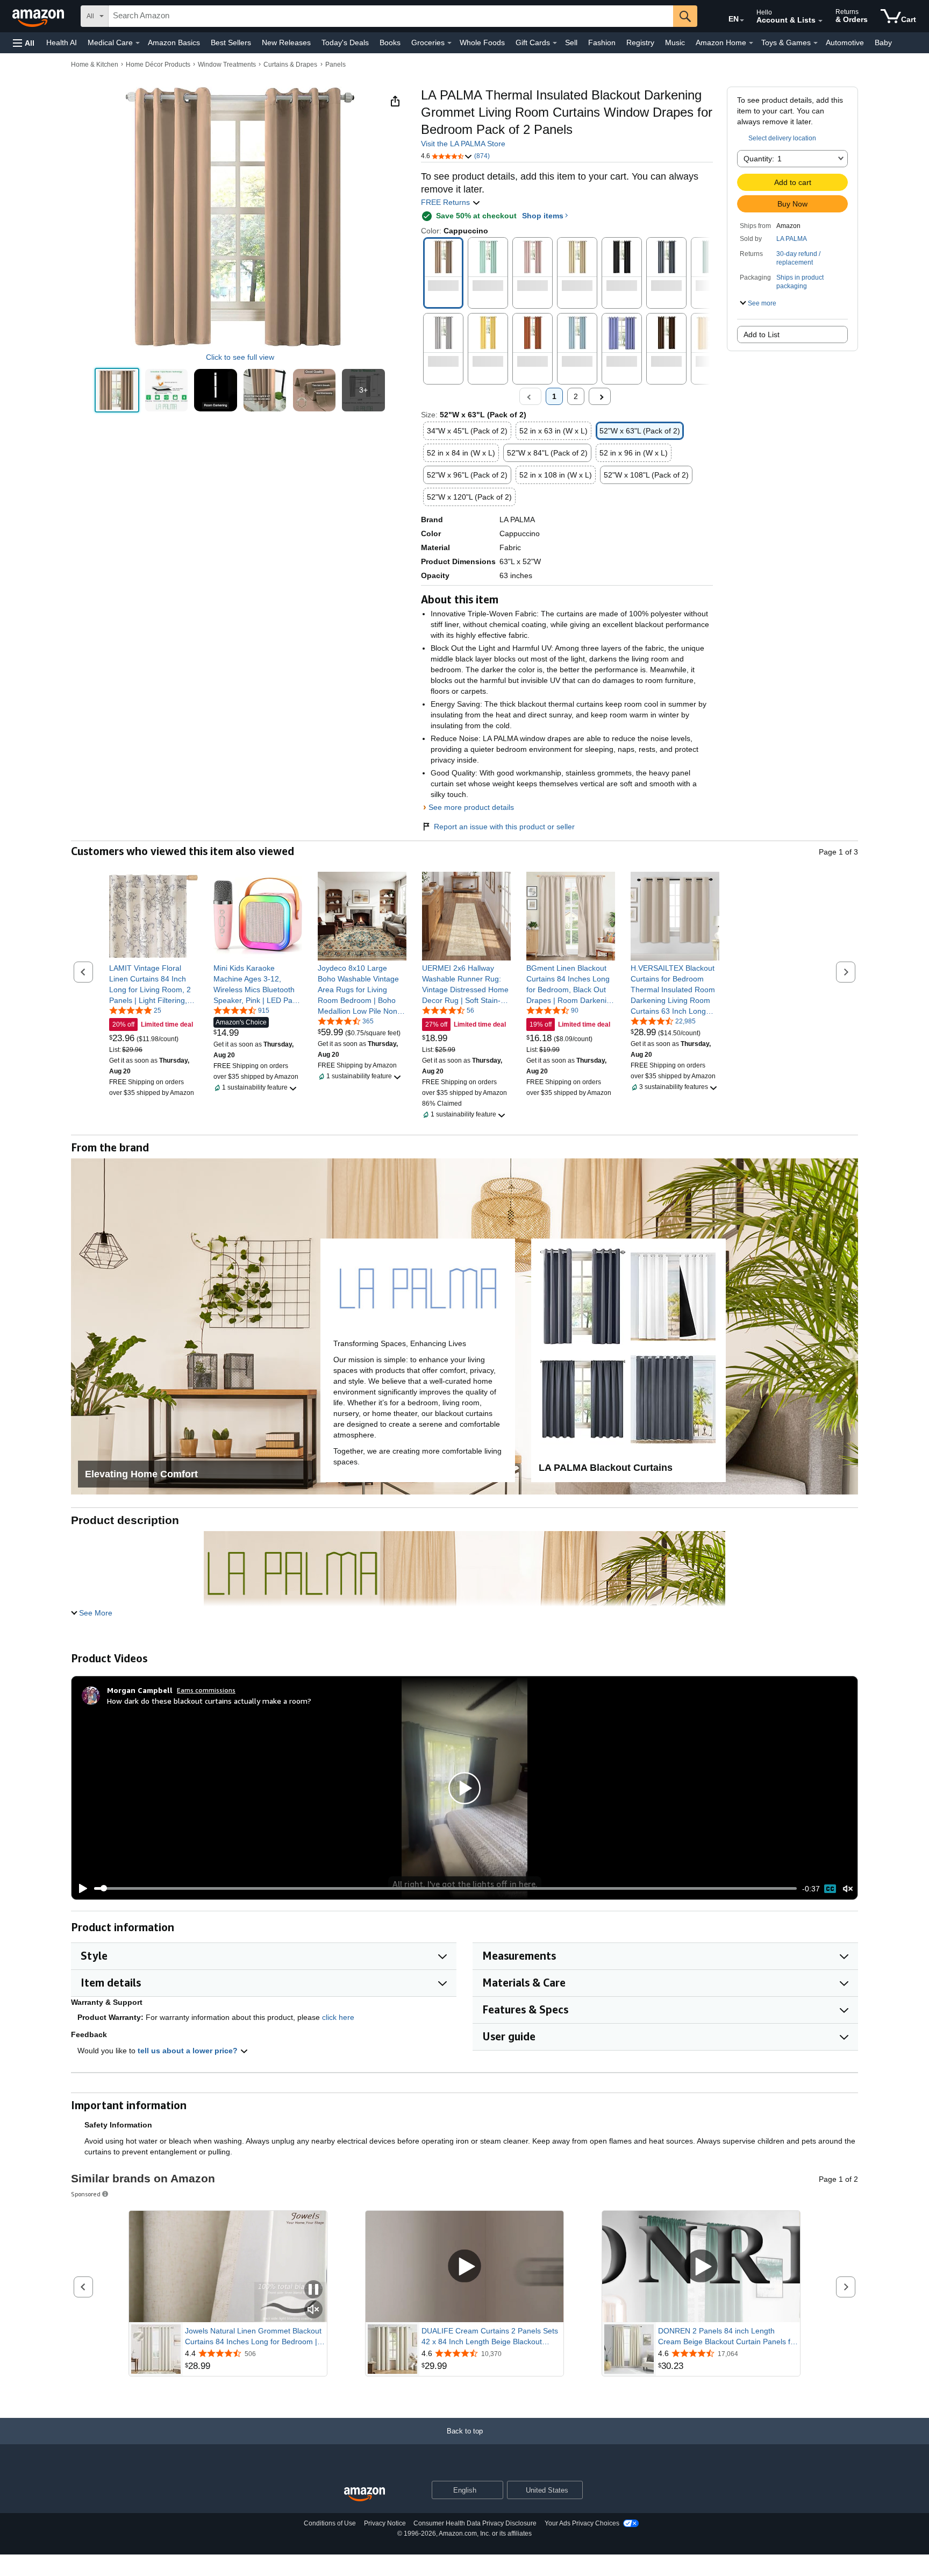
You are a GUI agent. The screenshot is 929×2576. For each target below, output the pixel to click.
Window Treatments (227, 65)
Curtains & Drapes (290, 65)
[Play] (80, 1889)
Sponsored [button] (86, 2194)
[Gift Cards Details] (555, 43)
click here (338, 2017)
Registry (640, 42)
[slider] (445, 1888)
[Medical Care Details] (138, 43)
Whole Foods (482, 42)
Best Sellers (231, 42)
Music (675, 42)
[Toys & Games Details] (816, 43)
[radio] (117, 390)
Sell (571, 42)
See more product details (471, 807)
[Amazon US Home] (365, 2495)
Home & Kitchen (95, 65)
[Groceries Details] (449, 43)
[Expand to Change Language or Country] (742, 20)
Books (390, 42)
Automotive (845, 42)
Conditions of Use (330, 2523)
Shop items (543, 216)
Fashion (602, 42)
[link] (153, 984)
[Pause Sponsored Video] (313, 2290)
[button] (24, 43)
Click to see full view (240, 357)
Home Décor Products (158, 65)
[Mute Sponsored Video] (313, 2310)
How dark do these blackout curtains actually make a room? (209, 1701)
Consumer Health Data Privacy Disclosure (475, 2523)
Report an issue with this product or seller (504, 827)
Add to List (762, 335)
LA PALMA (792, 239)
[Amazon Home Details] (751, 43)
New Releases (286, 42)
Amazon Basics (174, 42)
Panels (335, 65)
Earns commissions (206, 1690)
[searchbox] (391, 16)
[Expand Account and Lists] (820, 21)
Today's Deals (345, 42)
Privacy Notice (385, 2523)
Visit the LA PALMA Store (463, 144)
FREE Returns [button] (446, 202)
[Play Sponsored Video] (464, 2267)
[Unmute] (848, 1888)
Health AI (62, 42)
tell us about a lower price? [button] (189, 2051)
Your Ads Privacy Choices (582, 2523)
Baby (883, 42)
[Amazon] (39, 16)
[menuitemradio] (830, 1889)
